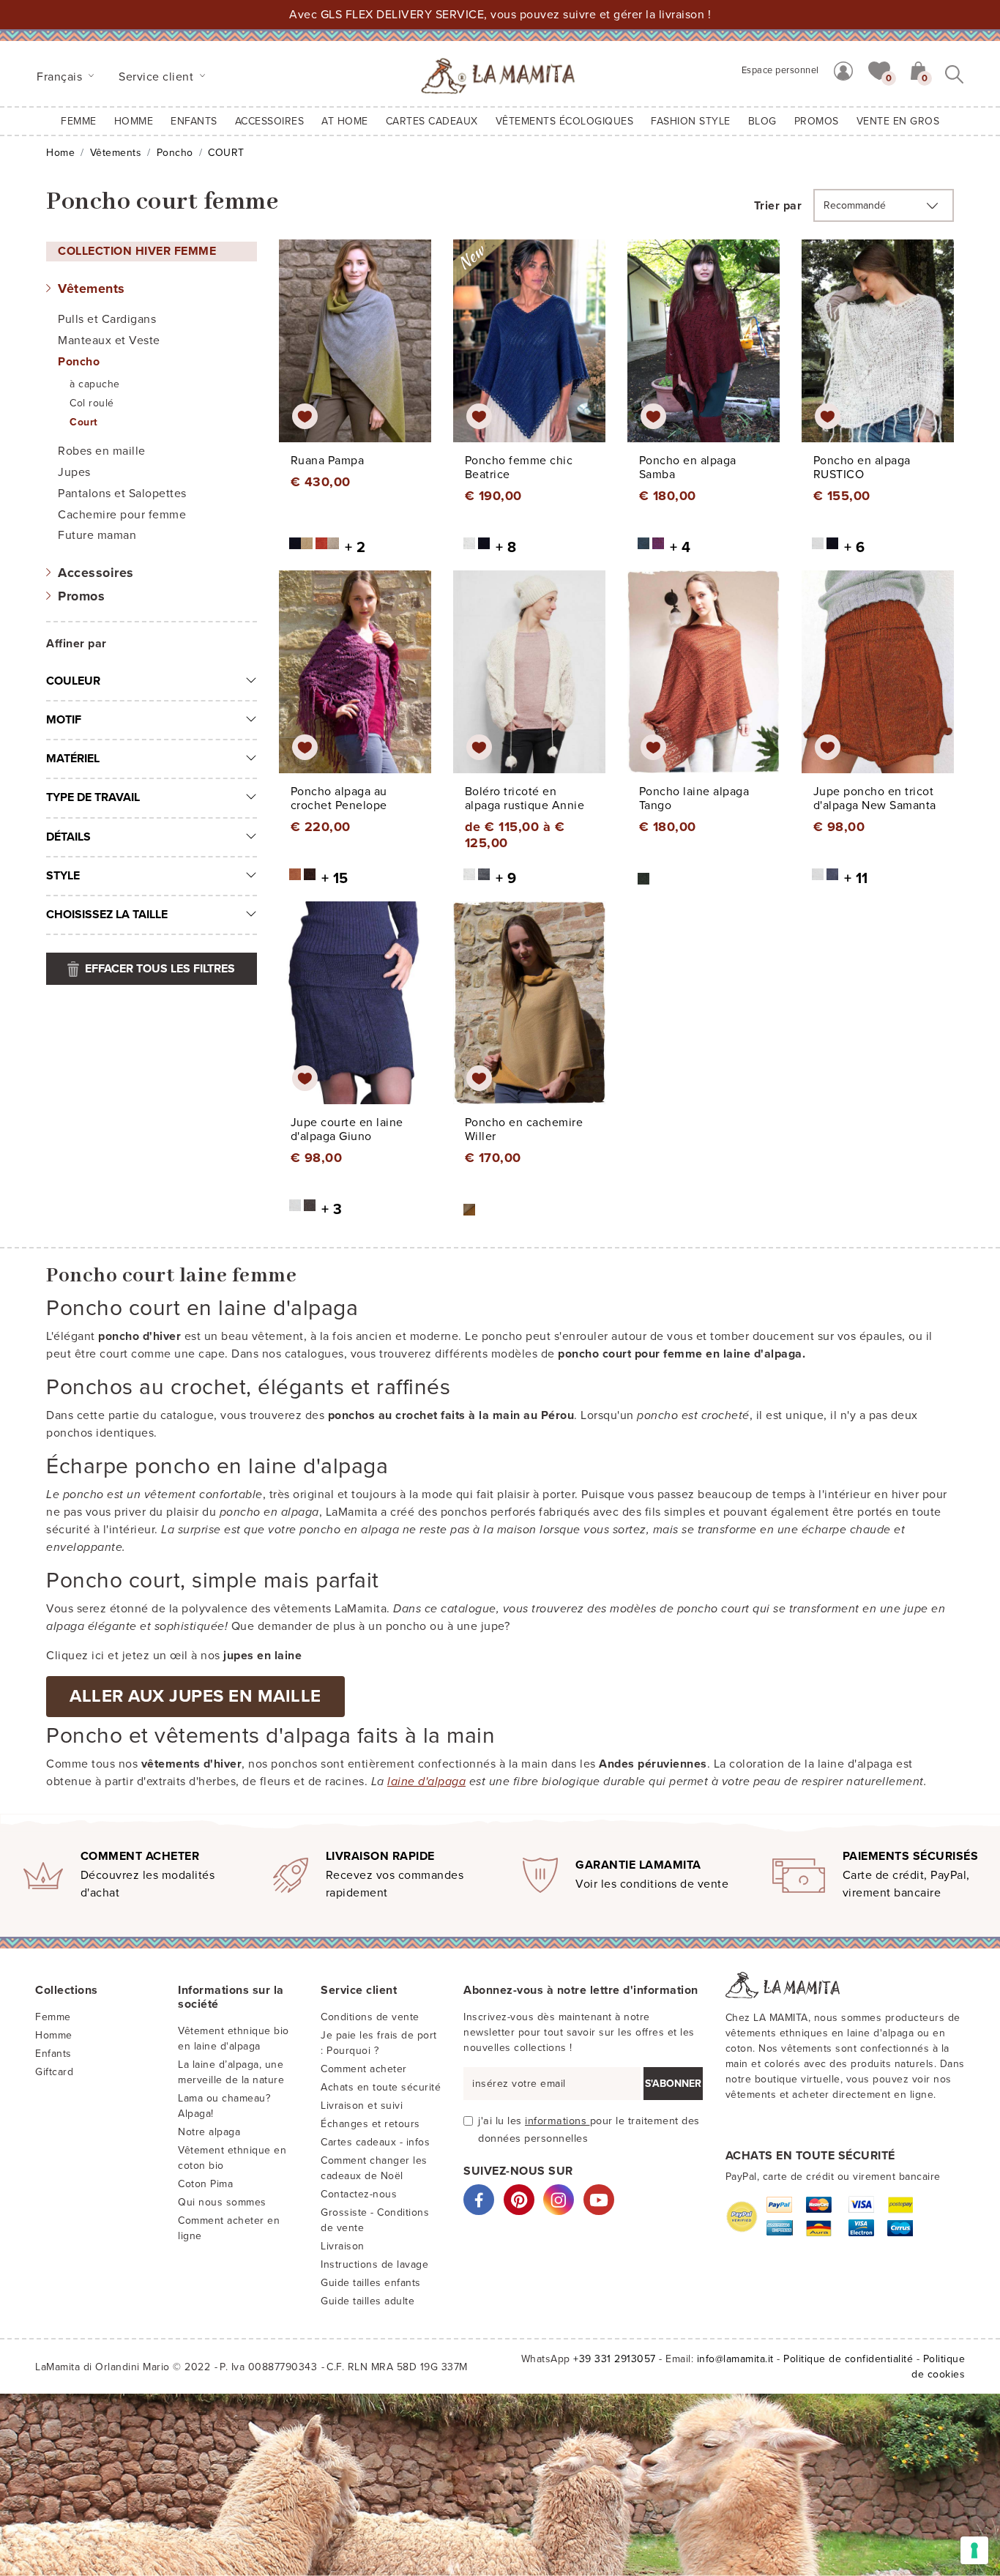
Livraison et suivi (362, 2106)
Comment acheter (364, 2069)
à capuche (95, 384)
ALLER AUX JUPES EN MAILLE (195, 1696)
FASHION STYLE (691, 121)
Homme (134, 121)
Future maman (97, 535)
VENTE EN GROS (898, 121)
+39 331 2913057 (615, 2359)
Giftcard (54, 2072)
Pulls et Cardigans (107, 319)
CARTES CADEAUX (432, 121)
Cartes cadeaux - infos (375, 2142)
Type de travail (93, 797)
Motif (64, 720)
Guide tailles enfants (371, 2283)
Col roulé (92, 403)
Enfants (53, 2054)
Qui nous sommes (222, 2202)
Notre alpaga (209, 2132)
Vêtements (116, 153)
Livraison (343, 2246)
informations (557, 2121)
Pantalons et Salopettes (122, 494)
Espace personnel (780, 70)
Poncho (175, 153)
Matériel (73, 759)
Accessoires (96, 573)
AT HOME (345, 121)
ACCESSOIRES (270, 121)
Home (60, 153)
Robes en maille (102, 451)
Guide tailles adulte (367, 2301)
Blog (762, 121)
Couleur (73, 681)
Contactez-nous (359, 2194)
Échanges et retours (370, 2124)
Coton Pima (205, 2184)
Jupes (74, 472)
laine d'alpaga (426, 1782)
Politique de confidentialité (848, 2359)
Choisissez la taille (107, 915)
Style (63, 876)
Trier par (778, 206)
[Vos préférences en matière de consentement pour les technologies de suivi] (974, 2550)
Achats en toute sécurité (381, 2087)
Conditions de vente (370, 2017)
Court (84, 422)
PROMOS (817, 121)
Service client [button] (158, 77)
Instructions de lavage (374, 2264)
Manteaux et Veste (109, 340)
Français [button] (61, 77)
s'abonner (673, 2084)
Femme (79, 121)
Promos (81, 596)
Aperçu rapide (364, 354)
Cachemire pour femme (122, 515)
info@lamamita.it (735, 2359)
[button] (879, 70)
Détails (68, 837)
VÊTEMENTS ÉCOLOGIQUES (565, 121)
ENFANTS (194, 121)
